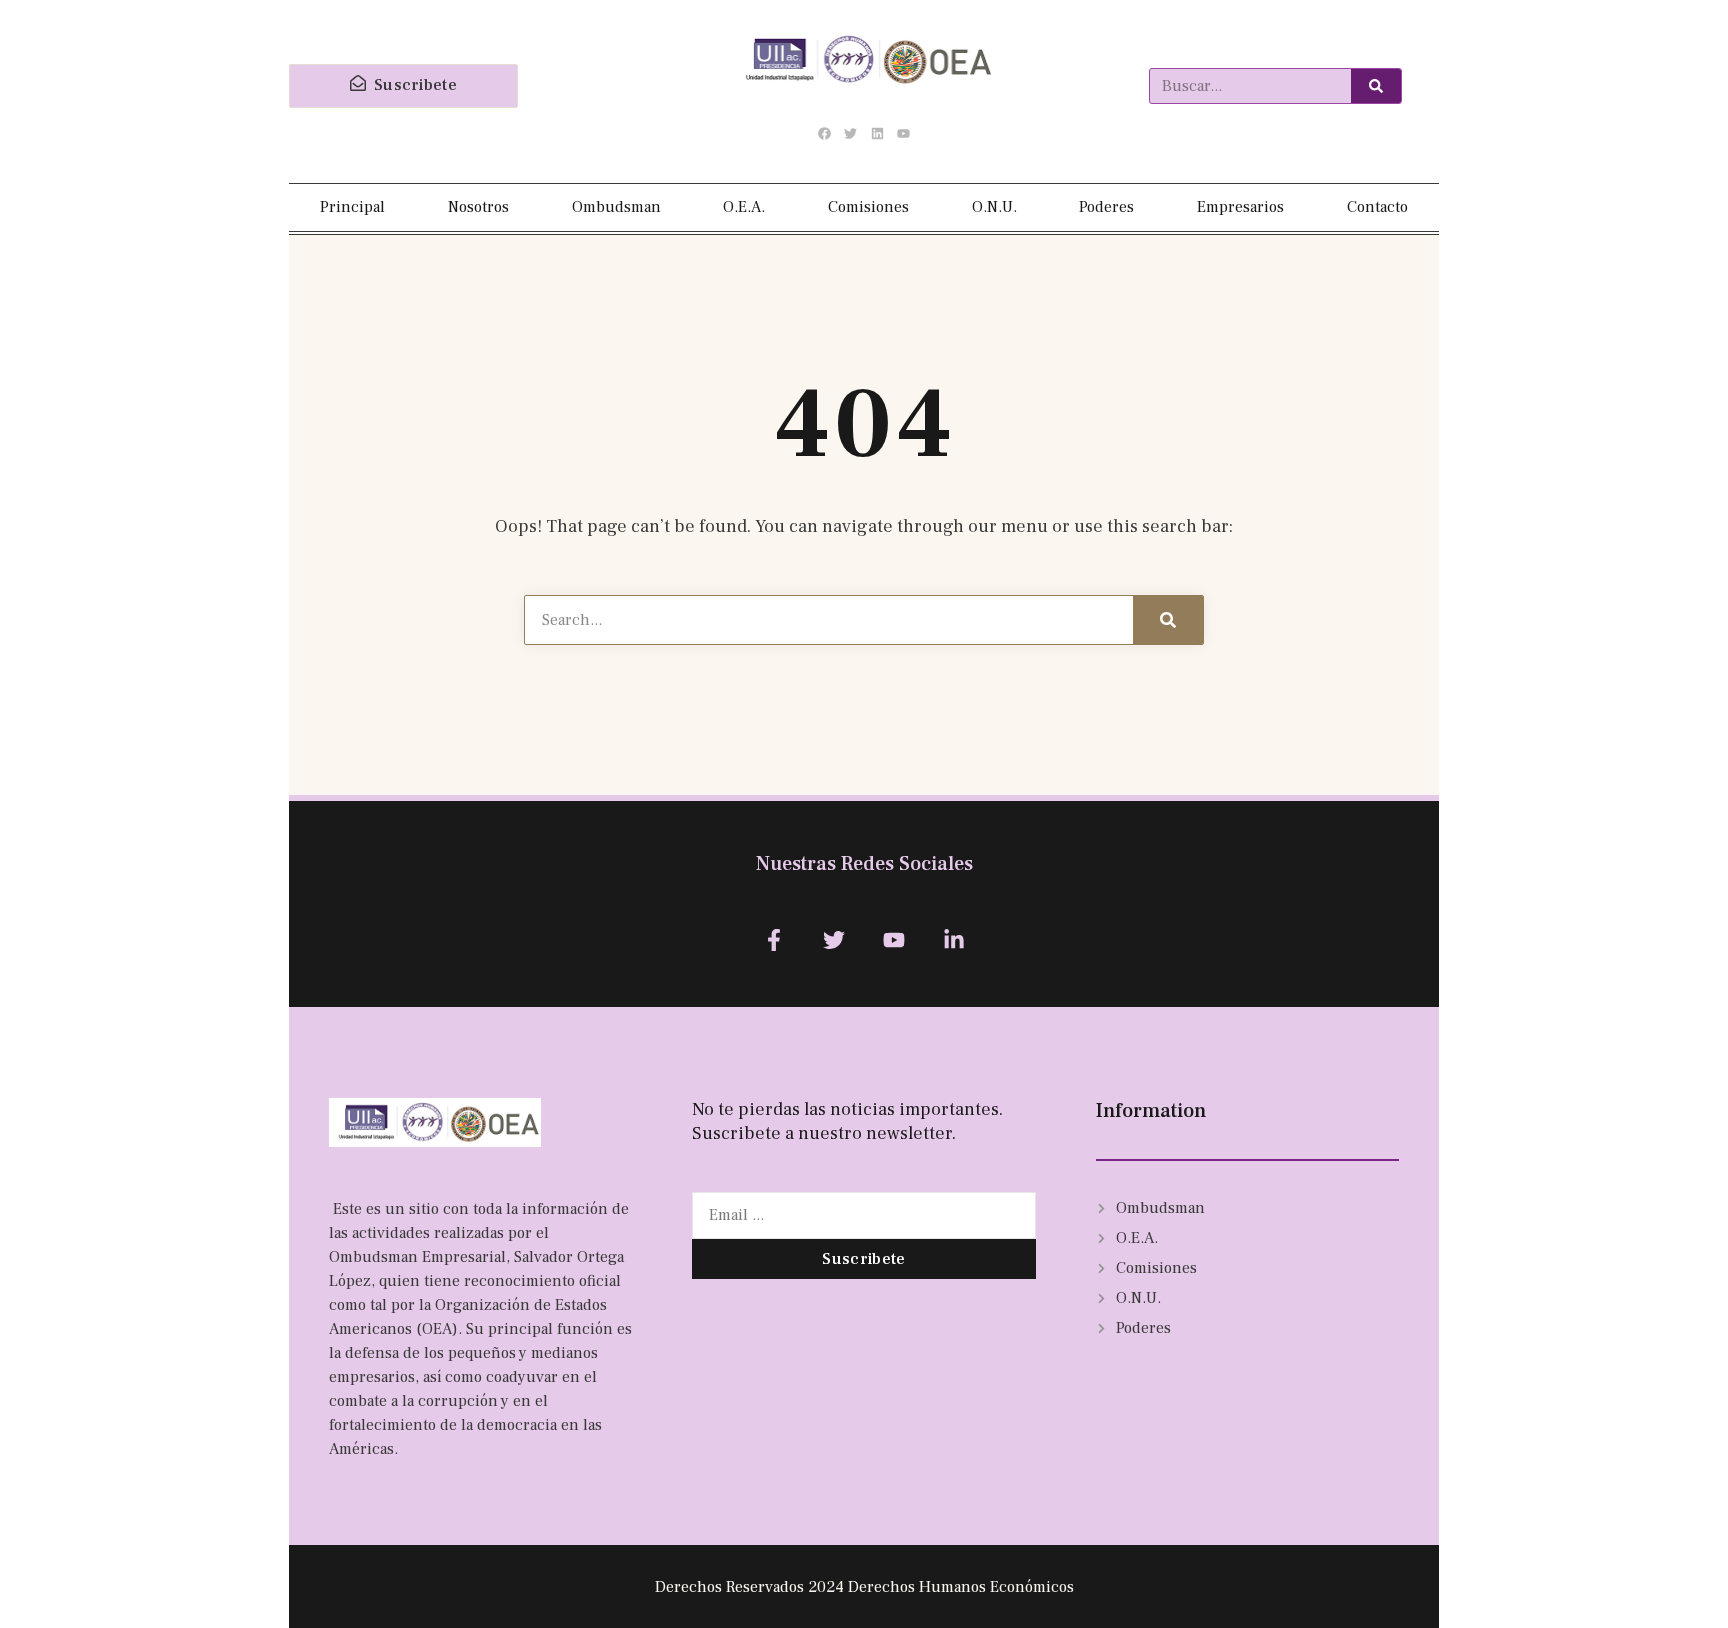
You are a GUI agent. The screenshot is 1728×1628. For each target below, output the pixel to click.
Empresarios (1240, 207)
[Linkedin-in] (954, 939)
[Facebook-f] (773, 939)
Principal (352, 207)
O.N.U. (994, 207)
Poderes (1106, 207)
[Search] (1376, 86)
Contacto (1377, 207)
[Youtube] (903, 134)
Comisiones (868, 207)
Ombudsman (616, 207)
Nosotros (478, 207)
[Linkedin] (877, 134)
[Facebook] (825, 134)
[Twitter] (851, 134)
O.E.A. (744, 207)
